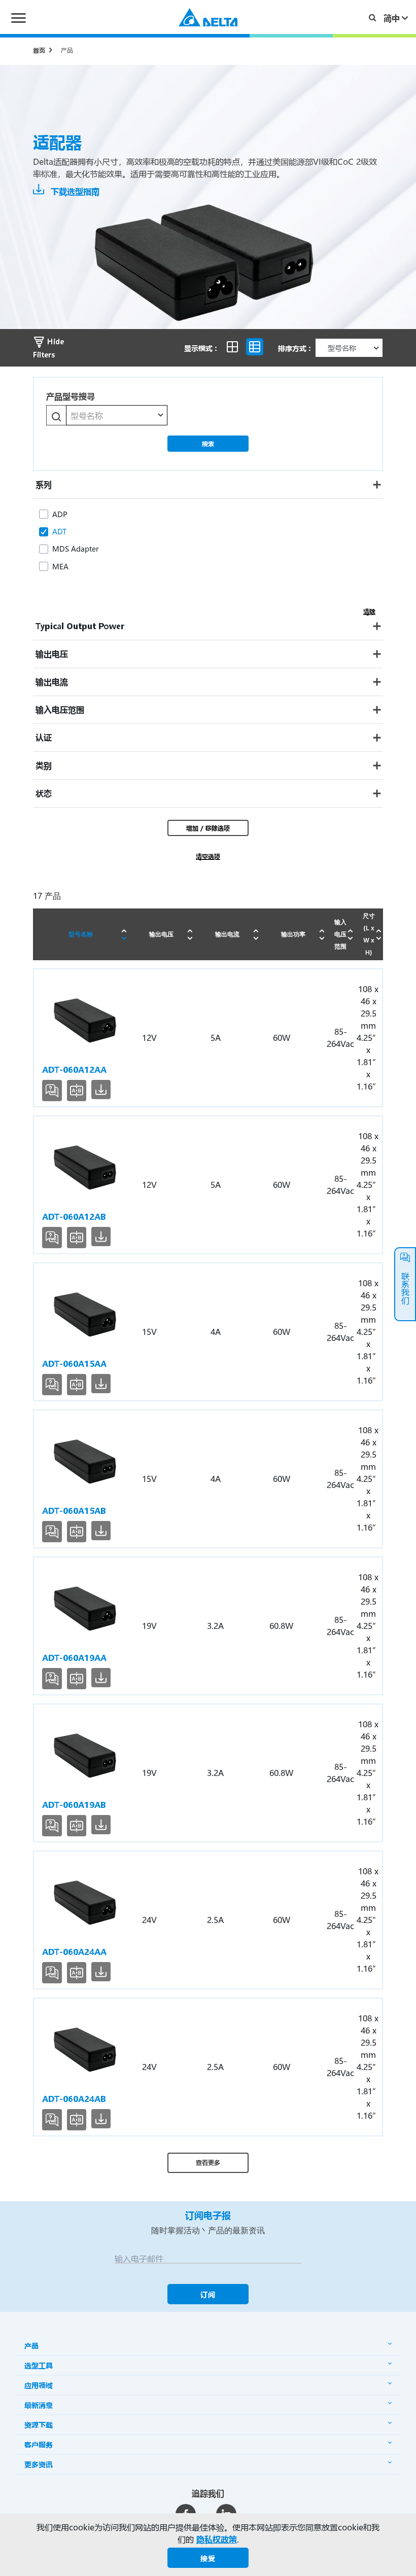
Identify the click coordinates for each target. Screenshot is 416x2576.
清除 (369, 611)
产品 (67, 50)
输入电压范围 (340, 934)
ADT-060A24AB (74, 2099)
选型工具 (39, 2365)
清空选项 (208, 856)
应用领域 (39, 2385)
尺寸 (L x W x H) (369, 934)
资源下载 (39, 2425)
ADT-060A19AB (74, 1805)
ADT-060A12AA (74, 1069)
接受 (208, 2558)
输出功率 (293, 934)
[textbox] (117, 416)
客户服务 (39, 2444)
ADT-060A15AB (74, 1511)
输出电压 (161, 934)
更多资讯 (39, 2464)
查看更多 (208, 2162)
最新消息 (39, 2405)
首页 (39, 50)
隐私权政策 (217, 2539)
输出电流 (227, 934)
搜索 (208, 444)
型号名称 (81, 934)
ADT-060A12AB (74, 1217)
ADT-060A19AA (74, 1658)
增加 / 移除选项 (208, 828)
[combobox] (117, 415)
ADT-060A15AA (74, 1364)
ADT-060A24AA (74, 1952)
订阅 (208, 2294)
